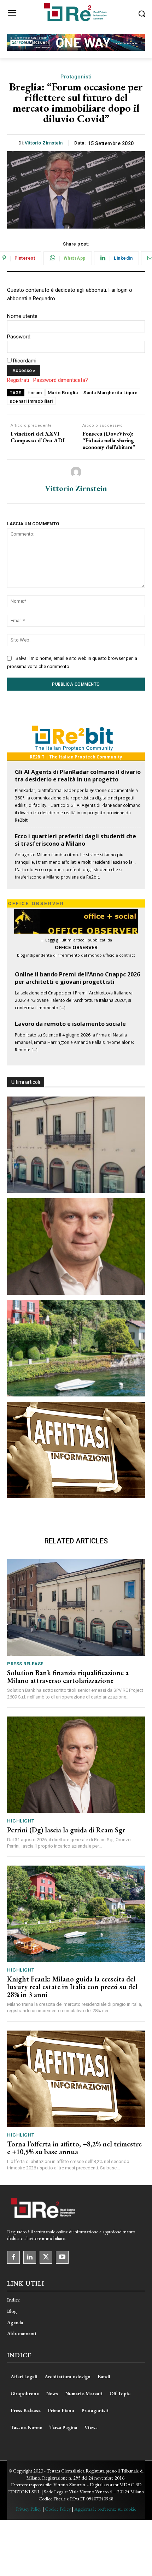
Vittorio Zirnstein (44, 143)
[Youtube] (62, 2257)
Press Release (25, 1664)
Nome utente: (23, 316)
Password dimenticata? (61, 380)
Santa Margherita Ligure (111, 393)
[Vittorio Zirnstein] (76, 472)
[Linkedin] (30, 2257)
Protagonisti (76, 77)
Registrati (18, 380)
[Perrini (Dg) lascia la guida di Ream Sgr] (76, 1246)
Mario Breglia (63, 393)
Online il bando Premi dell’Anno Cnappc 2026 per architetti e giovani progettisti (77, 978)
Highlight (21, 1821)
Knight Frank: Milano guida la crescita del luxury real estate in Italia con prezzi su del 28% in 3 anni (72, 1987)
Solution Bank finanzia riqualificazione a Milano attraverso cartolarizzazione (68, 1677)
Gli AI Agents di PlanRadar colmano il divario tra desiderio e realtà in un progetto (78, 776)
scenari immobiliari (31, 401)
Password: (19, 337)
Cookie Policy (58, 2509)
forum (35, 393)
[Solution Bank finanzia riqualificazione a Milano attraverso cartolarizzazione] (76, 1145)
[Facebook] (13, 2257)
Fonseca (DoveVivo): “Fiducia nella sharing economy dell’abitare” (109, 441)
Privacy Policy (29, 2509)
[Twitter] (46, 2257)
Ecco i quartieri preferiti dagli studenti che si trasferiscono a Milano (75, 840)
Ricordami (25, 361)
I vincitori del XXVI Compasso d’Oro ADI (38, 437)
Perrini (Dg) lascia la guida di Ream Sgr (66, 1830)
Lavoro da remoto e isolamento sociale (70, 1024)
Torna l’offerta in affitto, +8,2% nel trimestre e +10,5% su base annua (74, 2148)
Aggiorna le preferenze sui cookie (105, 2509)
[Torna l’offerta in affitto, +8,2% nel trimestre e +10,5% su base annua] (76, 1450)
